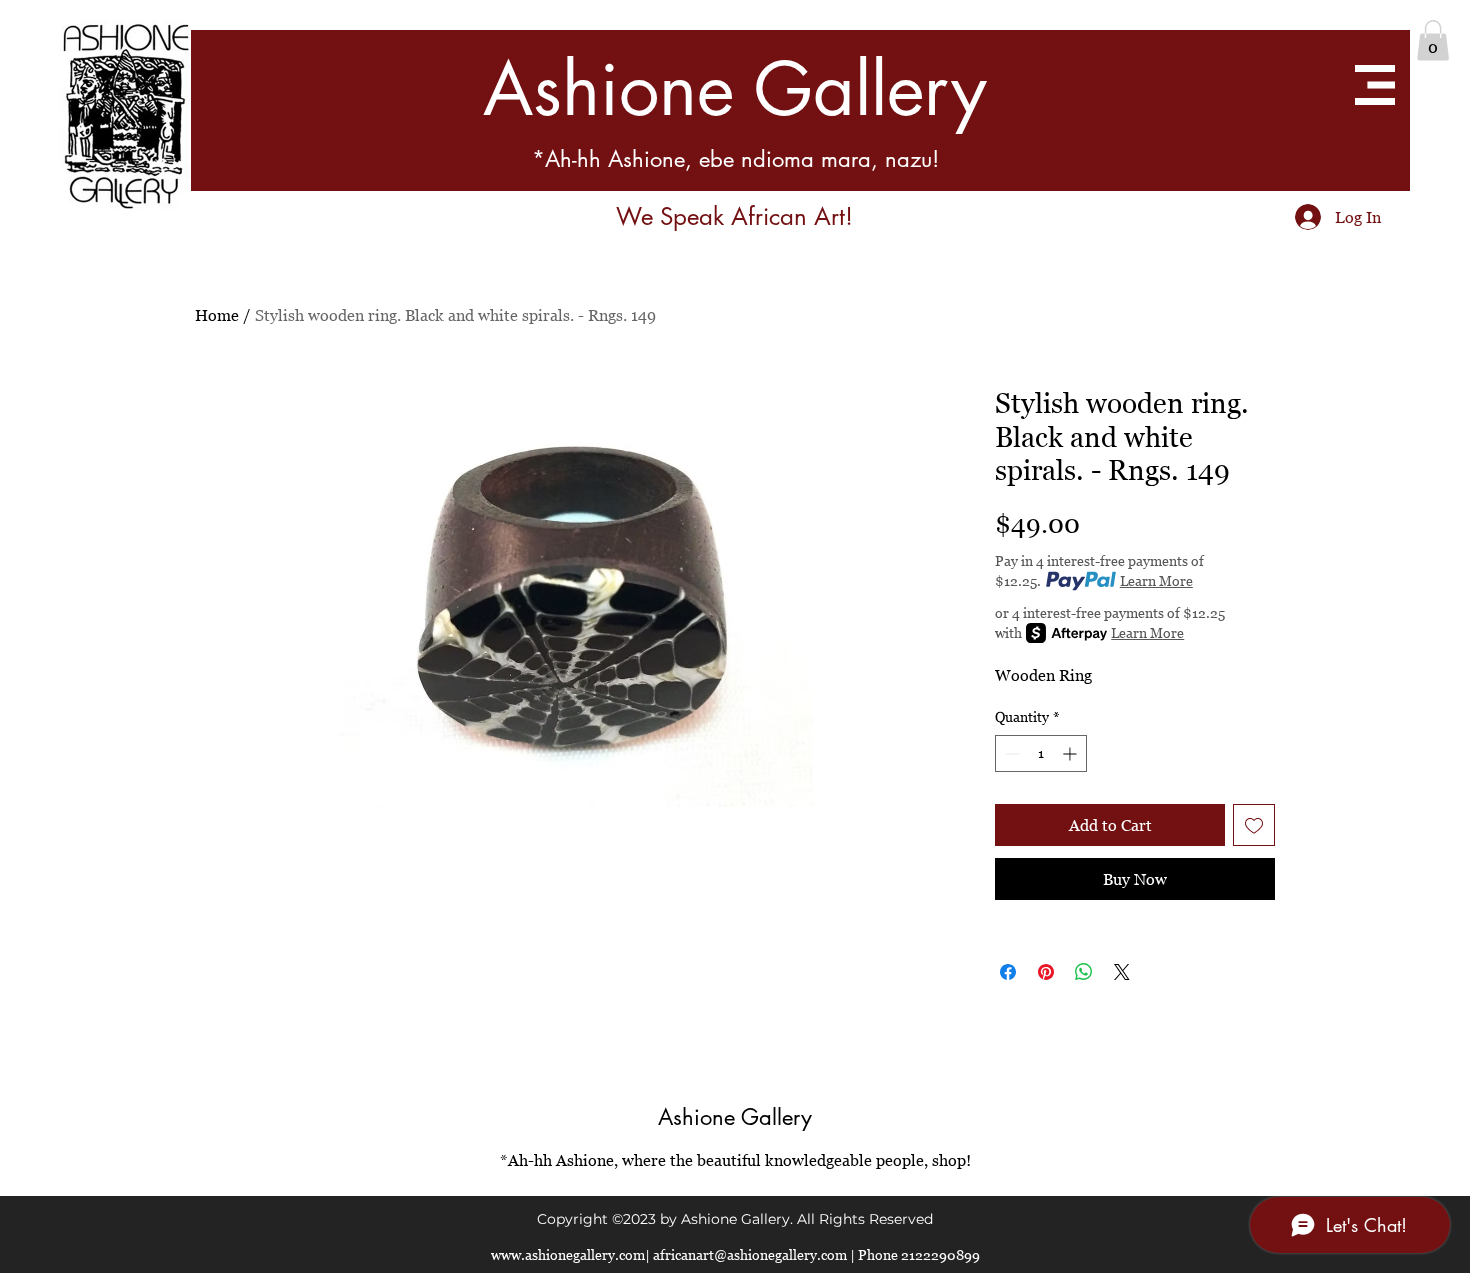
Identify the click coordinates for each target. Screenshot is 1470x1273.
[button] (1433, 40)
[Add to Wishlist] (1254, 825)
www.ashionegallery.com (568, 1254)
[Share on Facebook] (1008, 972)
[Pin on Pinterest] (1046, 972)
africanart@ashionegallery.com (750, 1254)
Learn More (1156, 580)
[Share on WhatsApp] (1084, 972)
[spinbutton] (1041, 753)
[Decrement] (1010, 753)
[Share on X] (1122, 972)
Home (217, 315)
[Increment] (1071, 753)
